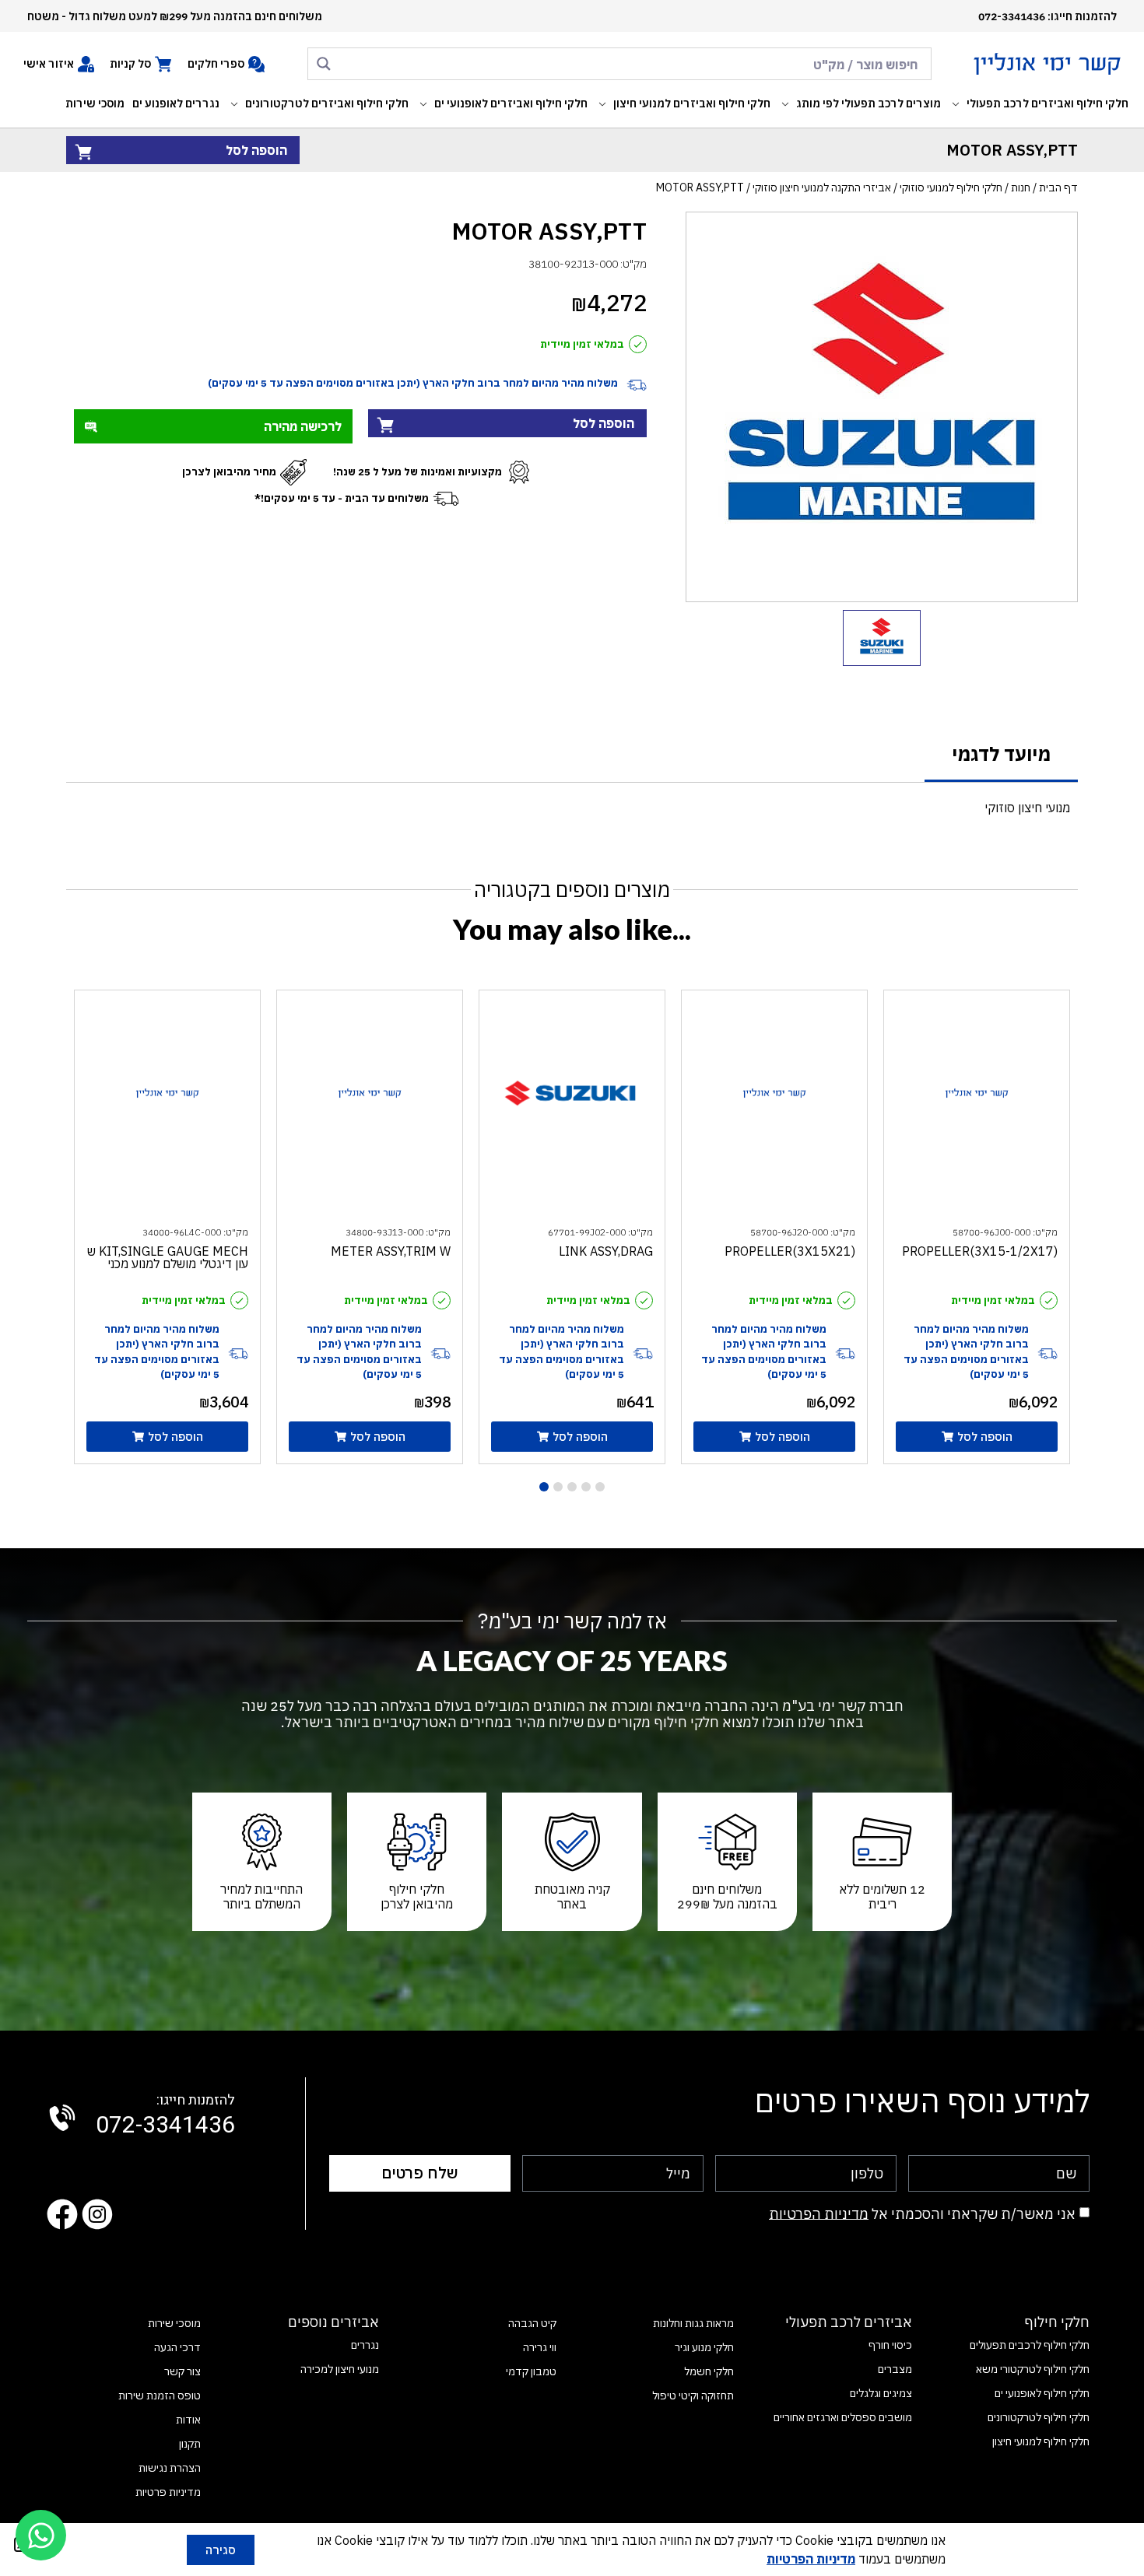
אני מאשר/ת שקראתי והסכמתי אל (922, 2213)
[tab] (1001, 755)
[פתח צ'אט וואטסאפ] (41, 2535)
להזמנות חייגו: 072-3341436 (1047, 16)
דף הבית (1058, 188)
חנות (1021, 188)
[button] (1039, 104)
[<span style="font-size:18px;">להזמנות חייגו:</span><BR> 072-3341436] (62, 2118)
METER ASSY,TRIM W (391, 1251)
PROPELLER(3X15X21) (790, 1251)
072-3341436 (165, 2116)
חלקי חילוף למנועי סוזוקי (951, 188)
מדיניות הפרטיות (819, 2213)
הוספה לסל (256, 150)
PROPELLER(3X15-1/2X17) (980, 1251)
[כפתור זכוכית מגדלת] (324, 64)
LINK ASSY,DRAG (606, 1251)
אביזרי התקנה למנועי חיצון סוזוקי (822, 188)
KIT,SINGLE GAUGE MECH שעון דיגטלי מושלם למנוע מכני (168, 1257)
